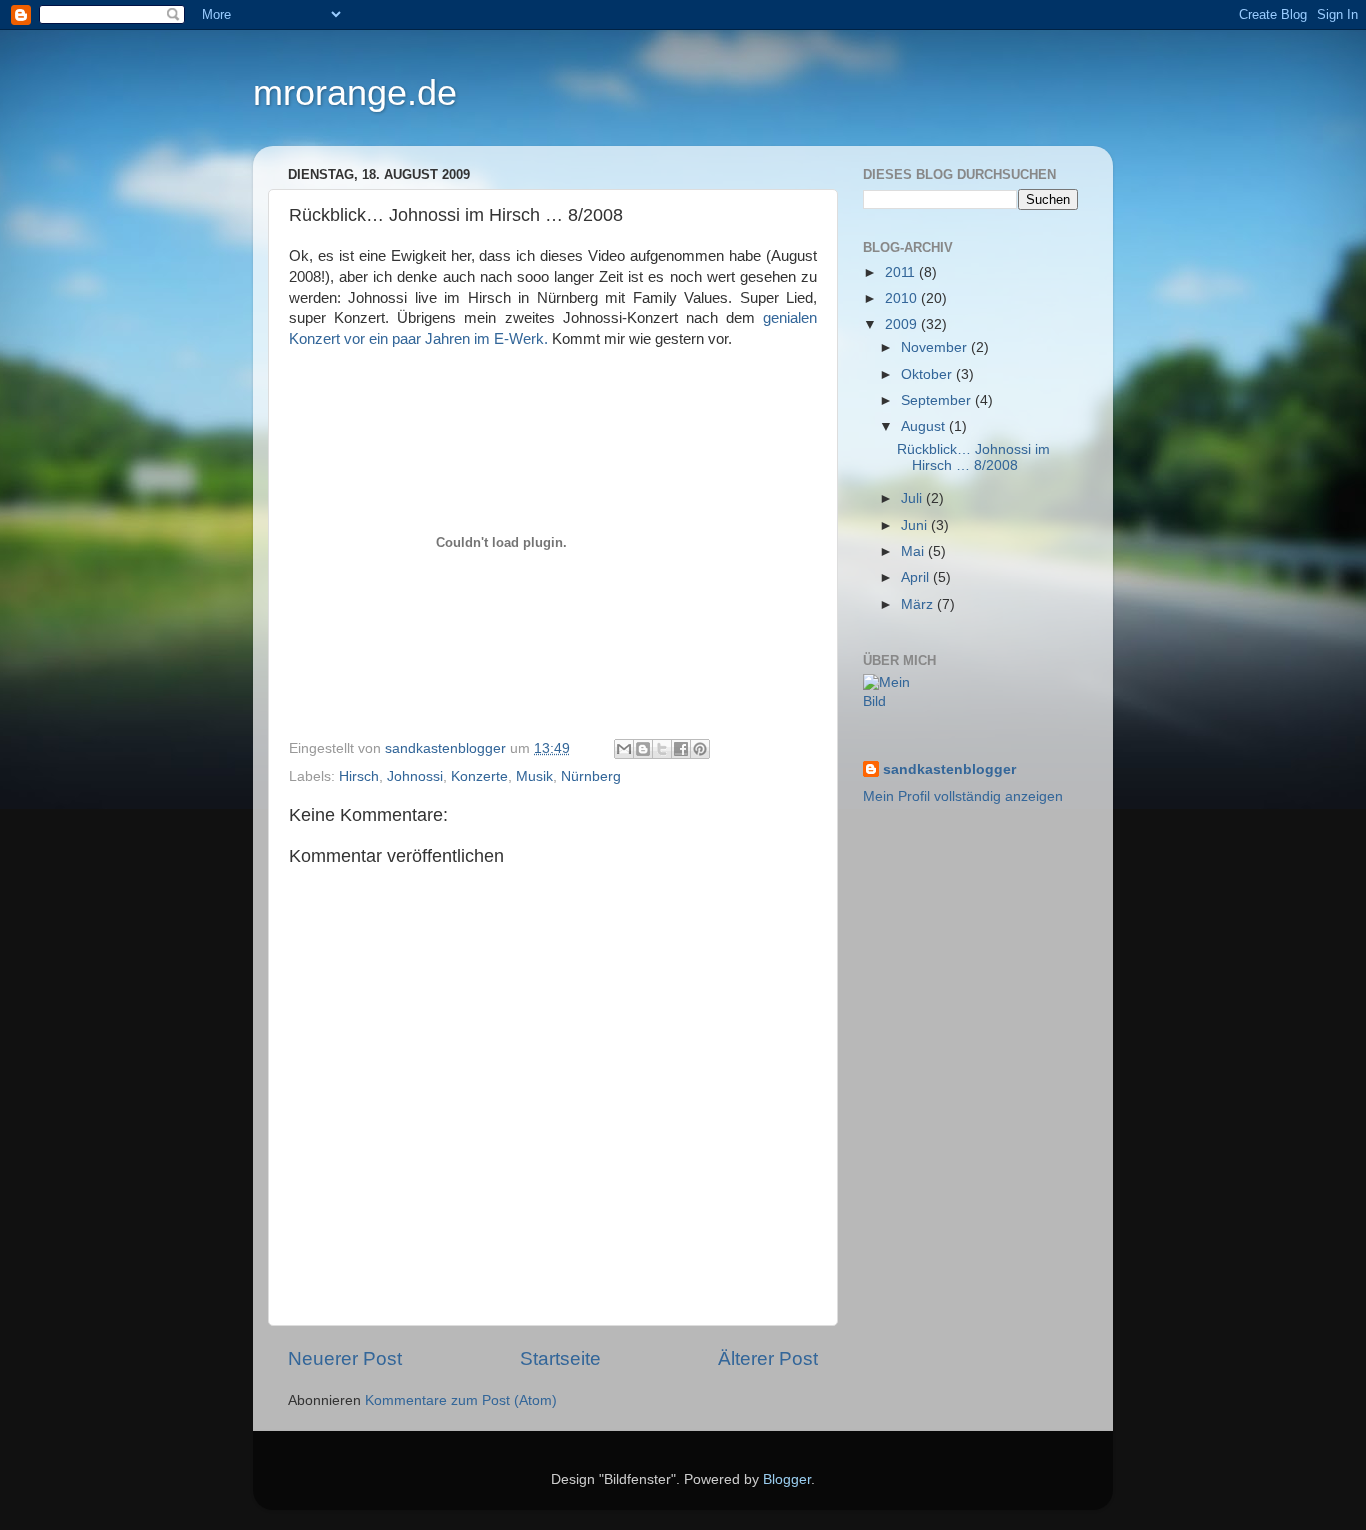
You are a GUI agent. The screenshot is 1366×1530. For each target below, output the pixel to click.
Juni (916, 525)
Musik (534, 776)
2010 (903, 298)
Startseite (560, 1358)
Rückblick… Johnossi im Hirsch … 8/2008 (973, 457)
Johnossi (415, 776)
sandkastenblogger (949, 769)
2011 (902, 272)
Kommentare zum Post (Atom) (461, 1400)
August (925, 426)
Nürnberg (591, 776)
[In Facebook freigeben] (681, 749)
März (919, 604)
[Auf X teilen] (662, 749)
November (936, 347)
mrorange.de (355, 92)
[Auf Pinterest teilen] (700, 749)
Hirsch (359, 776)
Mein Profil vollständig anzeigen (963, 796)
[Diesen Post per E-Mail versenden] (624, 749)
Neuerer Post (345, 1358)
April (917, 577)
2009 (903, 324)
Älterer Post (768, 1358)
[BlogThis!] (643, 749)
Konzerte (479, 776)
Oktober (928, 374)
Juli (913, 498)
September (938, 400)
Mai (914, 551)
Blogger (787, 1479)
